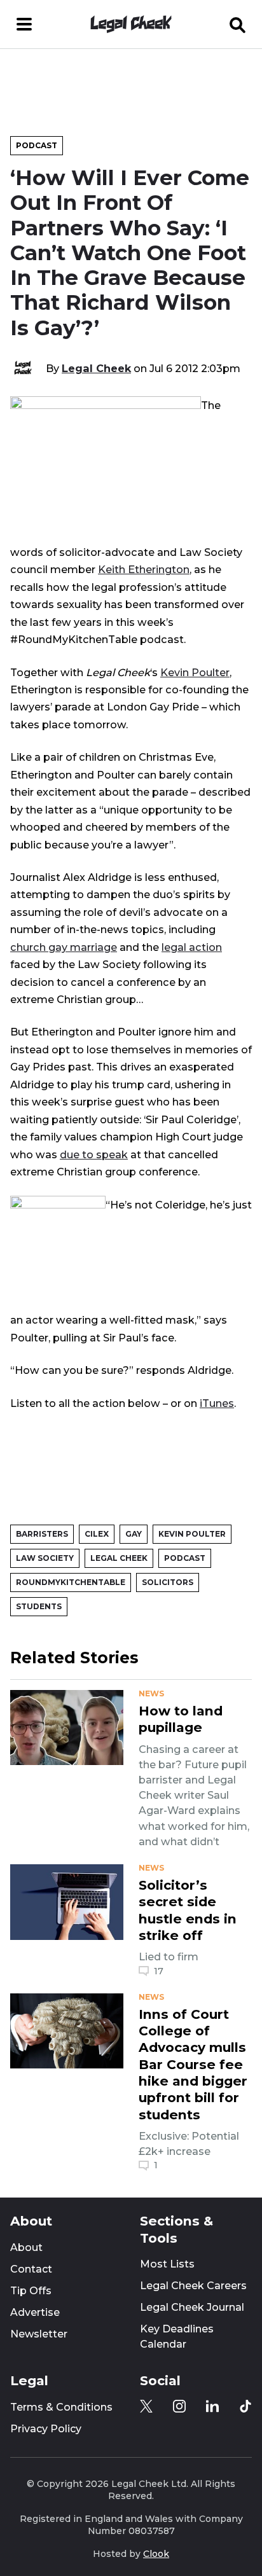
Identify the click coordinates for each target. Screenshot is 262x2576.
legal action (192, 947)
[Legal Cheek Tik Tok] (245, 2406)
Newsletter (39, 2334)
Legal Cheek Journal (192, 2307)
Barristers (42, 1534)
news (151, 1694)
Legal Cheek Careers (193, 2286)
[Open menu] (24, 24)
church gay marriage (64, 947)
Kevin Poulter (195, 672)
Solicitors (168, 1582)
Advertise (35, 2312)
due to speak (94, 1154)
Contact (31, 2269)
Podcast (37, 145)
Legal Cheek (96, 368)
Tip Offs (31, 2291)
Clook (156, 2554)
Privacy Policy (46, 2429)
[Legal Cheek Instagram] (179, 2406)
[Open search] (238, 24)
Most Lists (167, 2264)
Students (39, 1606)
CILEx (97, 1534)
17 (159, 1971)
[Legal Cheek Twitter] (146, 2406)
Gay (134, 1534)
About (26, 2247)
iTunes (217, 1403)
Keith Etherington (144, 569)
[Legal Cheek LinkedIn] (212, 2406)
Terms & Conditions (61, 2407)
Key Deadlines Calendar (177, 2337)
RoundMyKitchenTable (71, 1582)
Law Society (45, 1558)
